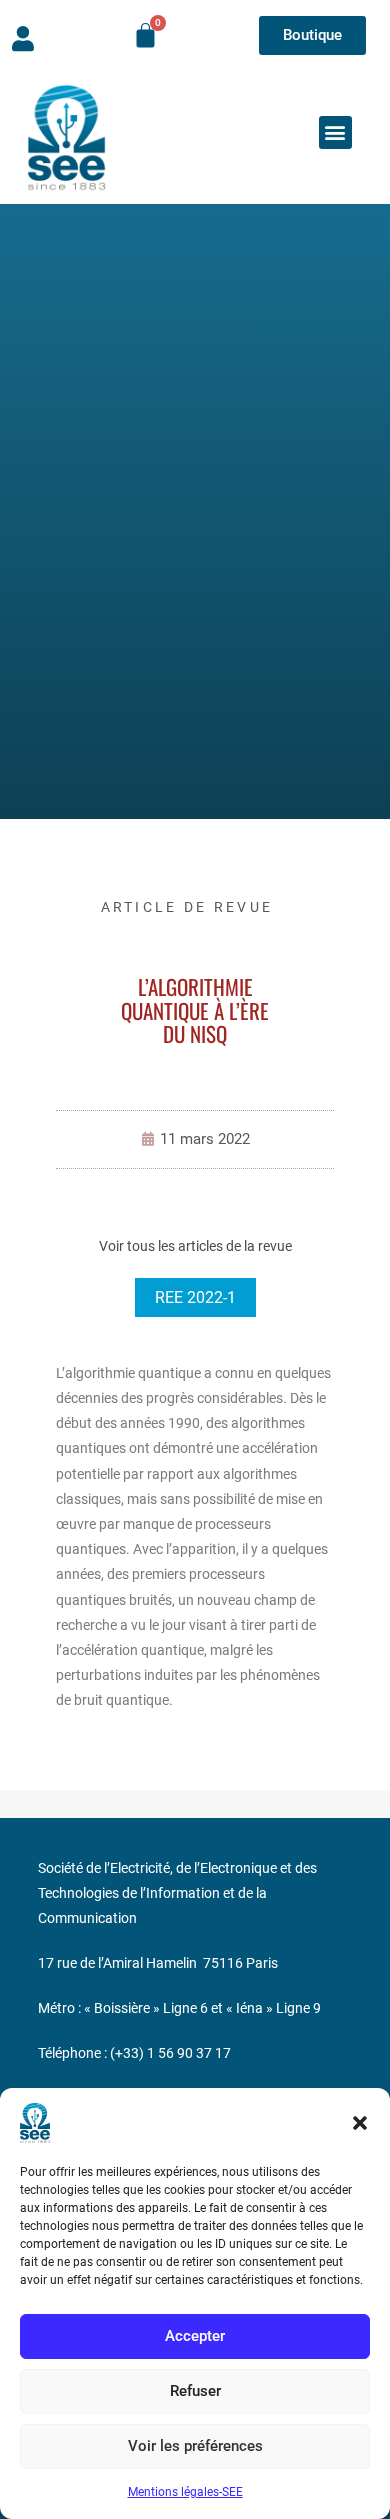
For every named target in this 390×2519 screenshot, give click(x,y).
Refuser (195, 2391)
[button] (360, 2123)
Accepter (195, 2336)
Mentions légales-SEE (185, 2492)
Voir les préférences (195, 2446)
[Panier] (145, 35)
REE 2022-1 (195, 1297)
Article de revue (187, 907)
